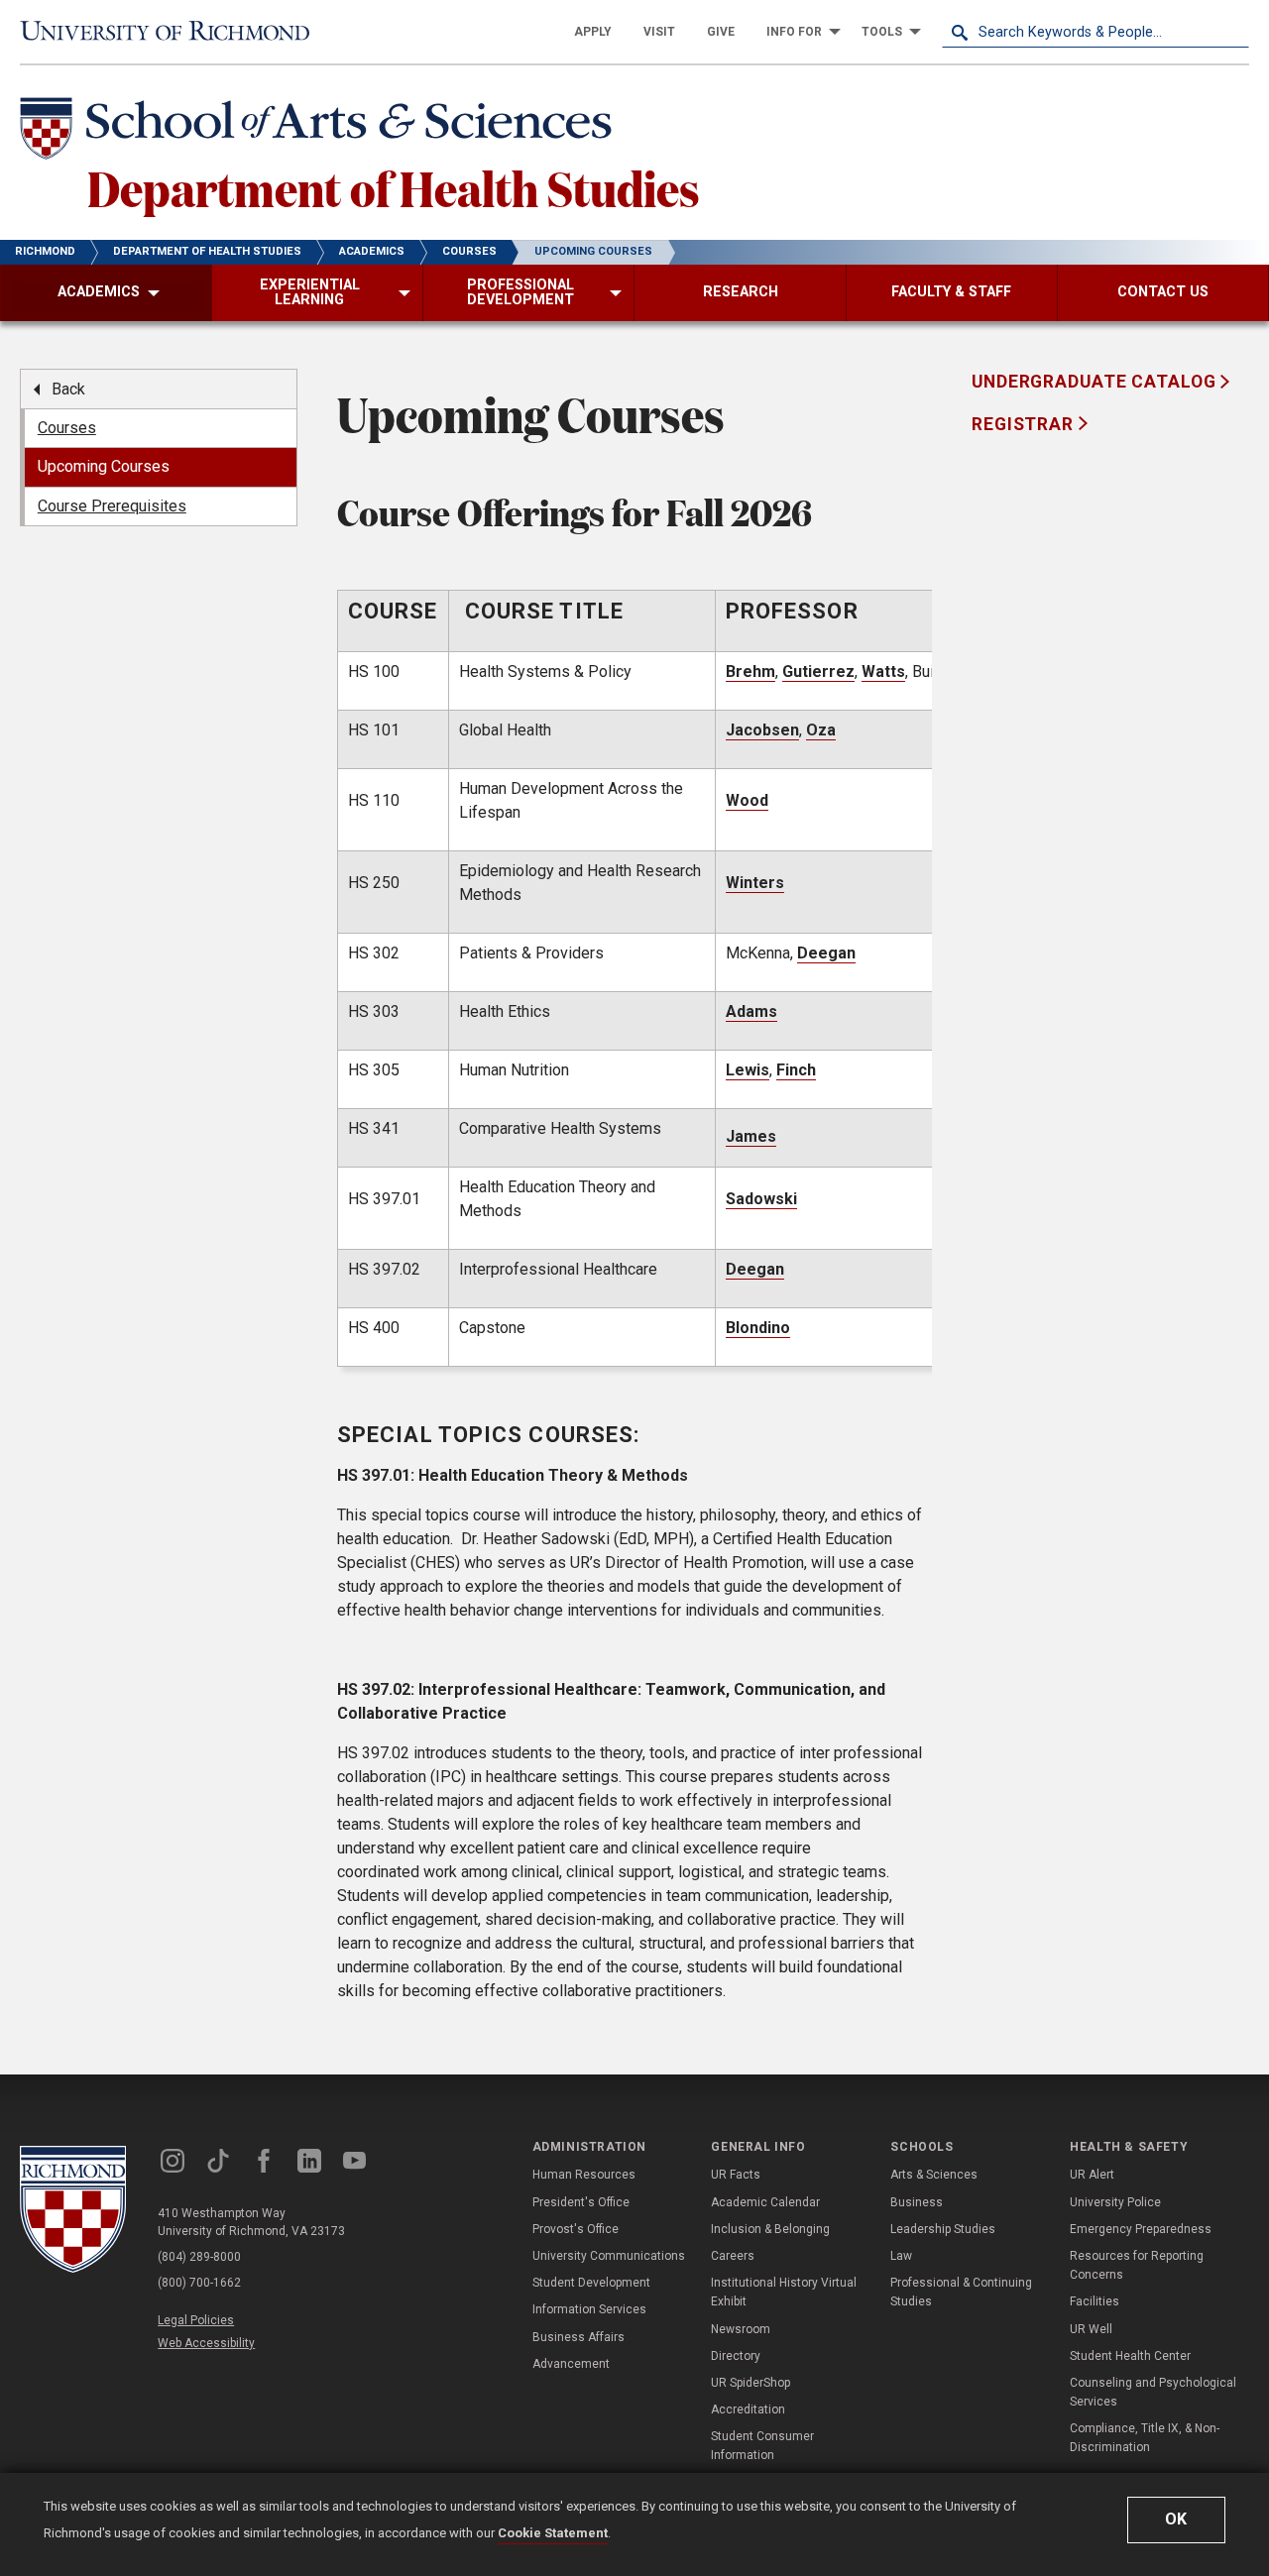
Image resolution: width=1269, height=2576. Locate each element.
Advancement (571, 2364)
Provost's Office (576, 2229)
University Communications (609, 2256)
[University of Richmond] (173, 31)
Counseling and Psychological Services (1153, 2392)
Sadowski (761, 1199)
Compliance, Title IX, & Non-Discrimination (1145, 2438)
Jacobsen (762, 730)
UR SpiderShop (750, 2383)
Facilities (1095, 2301)
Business (917, 2202)
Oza (821, 730)
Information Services (589, 2309)
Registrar (1025, 424)
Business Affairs (578, 2337)
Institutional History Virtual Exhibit (784, 2292)
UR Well (1091, 2329)
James (751, 1136)
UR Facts (736, 2175)
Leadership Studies (943, 2229)
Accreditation (748, 2409)
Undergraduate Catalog (1096, 382)
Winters (755, 883)
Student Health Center (1130, 2356)
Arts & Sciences (934, 2175)
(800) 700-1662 (199, 2283)
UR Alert (1092, 2175)
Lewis (748, 1070)
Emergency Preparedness (1141, 2229)
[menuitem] (593, 32)
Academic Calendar (765, 2202)
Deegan (826, 953)
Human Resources (584, 2175)
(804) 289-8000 (199, 2257)
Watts (883, 672)
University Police (1115, 2202)
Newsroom (741, 2329)
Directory (736, 2356)
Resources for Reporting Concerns (1137, 2265)
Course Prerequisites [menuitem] (112, 506)
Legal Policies (196, 2320)
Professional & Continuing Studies (961, 2292)
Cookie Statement (553, 2533)
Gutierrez (818, 672)
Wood (747, 800)
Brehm (750, 672)
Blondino (758, 1328)
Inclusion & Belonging (770, 2229)
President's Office (581, 2202)
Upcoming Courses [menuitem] (104, 466)
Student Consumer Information (762, 2446)
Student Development (591, 2283)
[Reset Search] (1233, 32)
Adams (751, 1011)
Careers (733, 2256)
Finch (796, 1070)
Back (68, 389)
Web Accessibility (206, 2343)
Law (901, 2256)
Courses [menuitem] (67, 428)
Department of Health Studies (394, 187)
